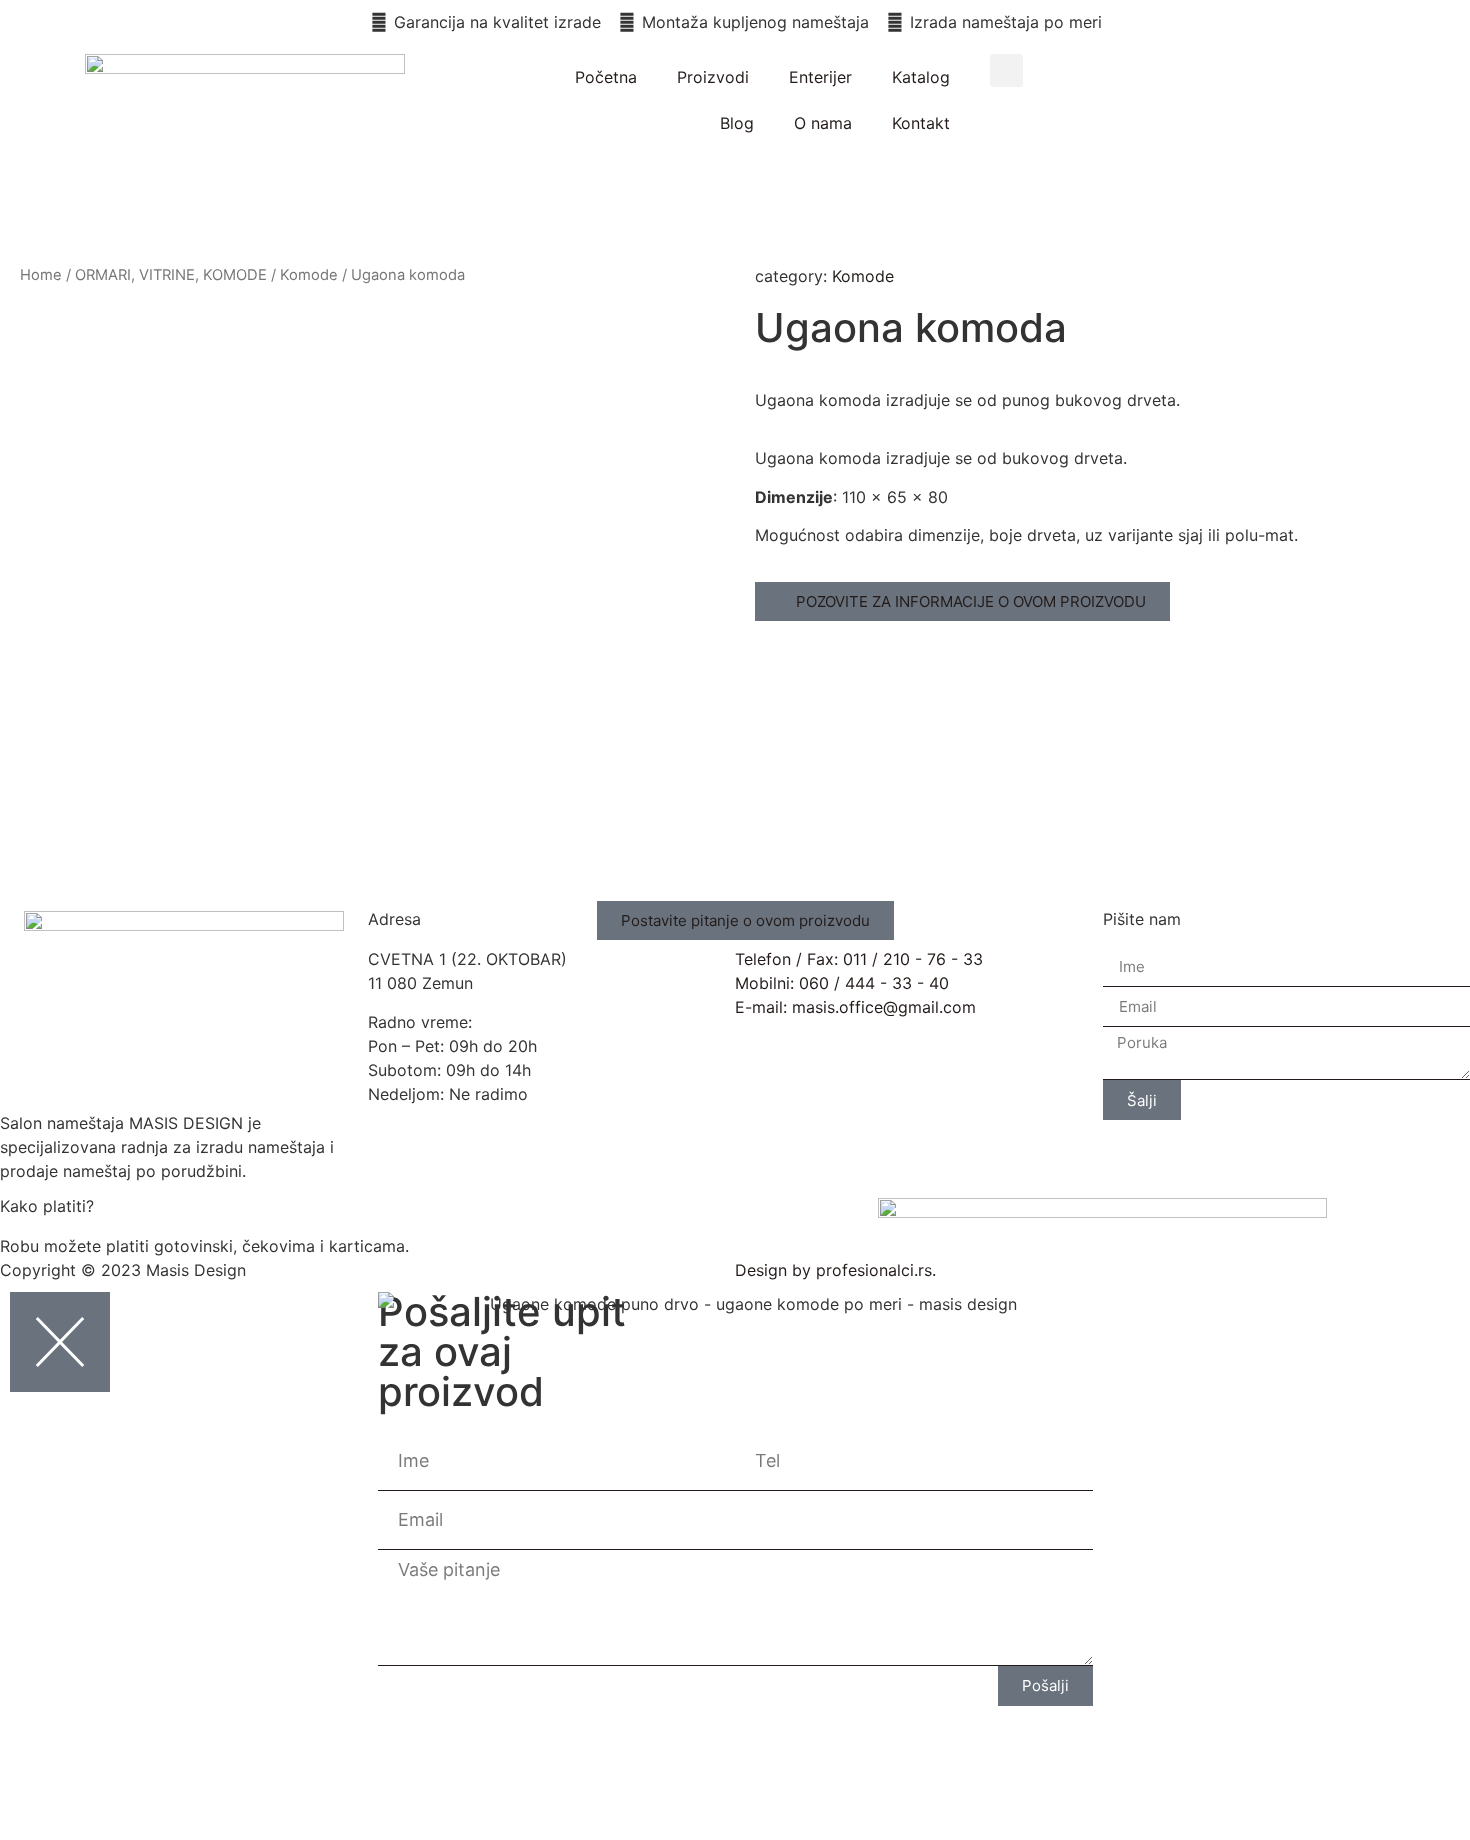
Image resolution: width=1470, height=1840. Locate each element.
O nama (823, 123)
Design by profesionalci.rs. (835, 1270)
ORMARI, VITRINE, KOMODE (171, 275)
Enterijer (820, 77)
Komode (309, 275)
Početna (606, 77)
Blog (737, 123)
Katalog (921, 77)
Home (41, 275)
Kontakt (921, 123)
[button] (1006, 70)
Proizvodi (713, 77)
